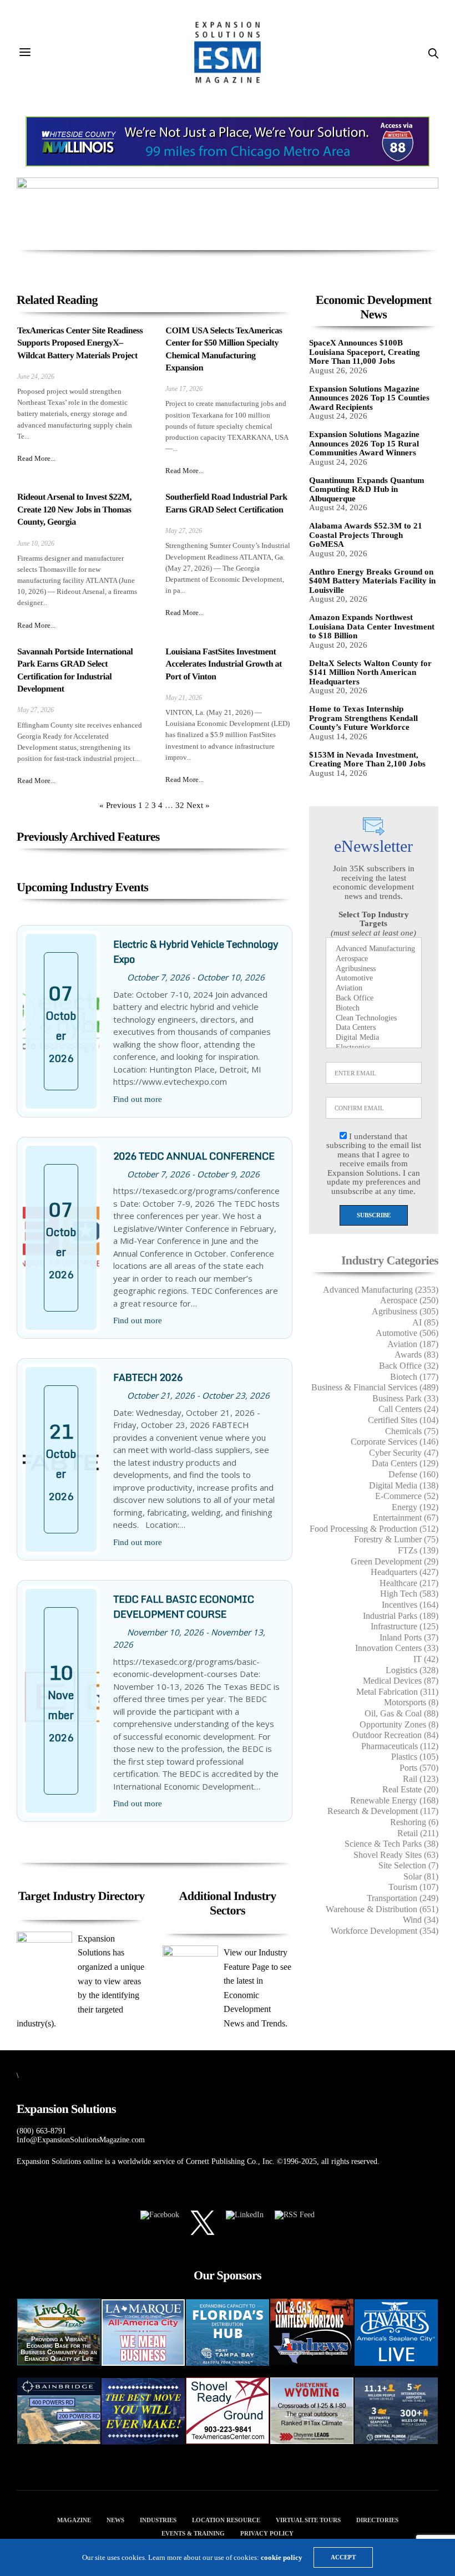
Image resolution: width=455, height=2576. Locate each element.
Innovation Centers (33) (397, 1648)
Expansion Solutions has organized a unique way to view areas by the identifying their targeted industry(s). (80, 1981)
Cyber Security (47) (404, 1453)
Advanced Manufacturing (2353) (381, 1290)
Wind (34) (421, 1920)
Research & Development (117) (383, 1811)
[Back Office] (374, 999)
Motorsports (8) (411, 1702)
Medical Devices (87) (401, 1681)
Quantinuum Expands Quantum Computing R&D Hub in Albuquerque (367, 489)
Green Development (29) (395, 1561)
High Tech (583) (409, 1594)
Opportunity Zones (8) (399, 1724)
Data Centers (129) (405, 1463)
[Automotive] (374, 979)
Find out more (138, 1099)
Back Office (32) (409, 1366)
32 (180, 805)
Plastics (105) (415, 1757)
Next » (198, 805)
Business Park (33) (405, 1398)
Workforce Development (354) (385, 1931)
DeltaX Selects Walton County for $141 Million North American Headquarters (370, 672)
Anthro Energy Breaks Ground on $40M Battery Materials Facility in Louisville (372, 581)
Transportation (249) (403, 1898)
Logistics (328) (412, 1670)
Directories (377, 2520)
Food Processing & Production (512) (374, 1529)
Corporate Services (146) (395, 1442)
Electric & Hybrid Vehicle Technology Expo (196, 951)
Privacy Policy (267, 2533)
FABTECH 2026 (148, 1377)
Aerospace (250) (409, 1300)
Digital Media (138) (404, 1485)
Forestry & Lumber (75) (396, 1539)
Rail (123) (421, 1779)
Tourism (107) (413, 1887)
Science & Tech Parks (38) (391, 1844)
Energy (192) (415, 1507)
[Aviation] (374, 989)
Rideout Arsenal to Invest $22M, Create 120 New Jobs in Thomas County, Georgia (74, 510)
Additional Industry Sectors (227, 1903)
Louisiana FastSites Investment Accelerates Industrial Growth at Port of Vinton (224, 664)
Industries (158, 2520)
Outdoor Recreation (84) (395, 1735)
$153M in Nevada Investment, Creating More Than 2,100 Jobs (367, 759)
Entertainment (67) (406, 1518)
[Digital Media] (374, 1038)
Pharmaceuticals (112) (400, 1746)
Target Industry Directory (82, 1896)
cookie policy (282, 2557)
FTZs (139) (418, 1550)
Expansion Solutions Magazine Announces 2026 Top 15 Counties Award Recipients (369, 398)
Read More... (36, 458)
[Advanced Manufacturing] (374, 949)
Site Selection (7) (408, 1865)
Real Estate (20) (410, 1789)
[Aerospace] (374, 959)
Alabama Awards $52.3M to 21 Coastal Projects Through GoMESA (366, 535)
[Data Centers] (374, 1028)
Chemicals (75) (412, 1431)
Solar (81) (421, 1876)
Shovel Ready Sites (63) (396, 1855)
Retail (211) (418, 1833)
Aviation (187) (413, 1344)
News (115, 2520)
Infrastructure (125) (405, 1626)
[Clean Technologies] (374, 1019)
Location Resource (226, 2520)
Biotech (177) (414, 1377)
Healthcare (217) (409, 1583)
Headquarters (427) (405, 1572)
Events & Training (193, 2533)
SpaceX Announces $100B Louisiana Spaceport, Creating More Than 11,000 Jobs (365, 352)
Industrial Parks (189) (401, 1616)
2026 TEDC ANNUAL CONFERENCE (194, 1156)
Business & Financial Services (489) (375, 1387)
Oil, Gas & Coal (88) (401, 1713)
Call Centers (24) (408, 1409)
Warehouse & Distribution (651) (382, 1909)
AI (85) (425, 1322)
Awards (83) (416, 1355)
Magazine (74, 2520)
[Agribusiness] (374, 969)
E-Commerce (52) (407, 1496)
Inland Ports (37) (409, 1637)
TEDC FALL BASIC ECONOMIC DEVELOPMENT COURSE (184, 1606)
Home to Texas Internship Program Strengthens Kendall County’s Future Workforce (363, 718)
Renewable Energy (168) (394, 1800)
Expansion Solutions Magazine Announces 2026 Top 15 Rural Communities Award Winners (364, 443)
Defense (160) (413, 1474)
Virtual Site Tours (308, 2520)
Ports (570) (419, 1768)
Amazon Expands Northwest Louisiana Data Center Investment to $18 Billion (372, 626)
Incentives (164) (410, 1605)
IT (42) (426, 1659)
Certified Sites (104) (403, 1420)
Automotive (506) (407, 1333)
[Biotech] (374, 1009)
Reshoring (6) (414, 1822)
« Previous (118, 805)
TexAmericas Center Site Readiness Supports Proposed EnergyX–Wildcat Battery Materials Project (80, 343)
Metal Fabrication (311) (397, 1692)
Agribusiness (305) (405, 1311)
